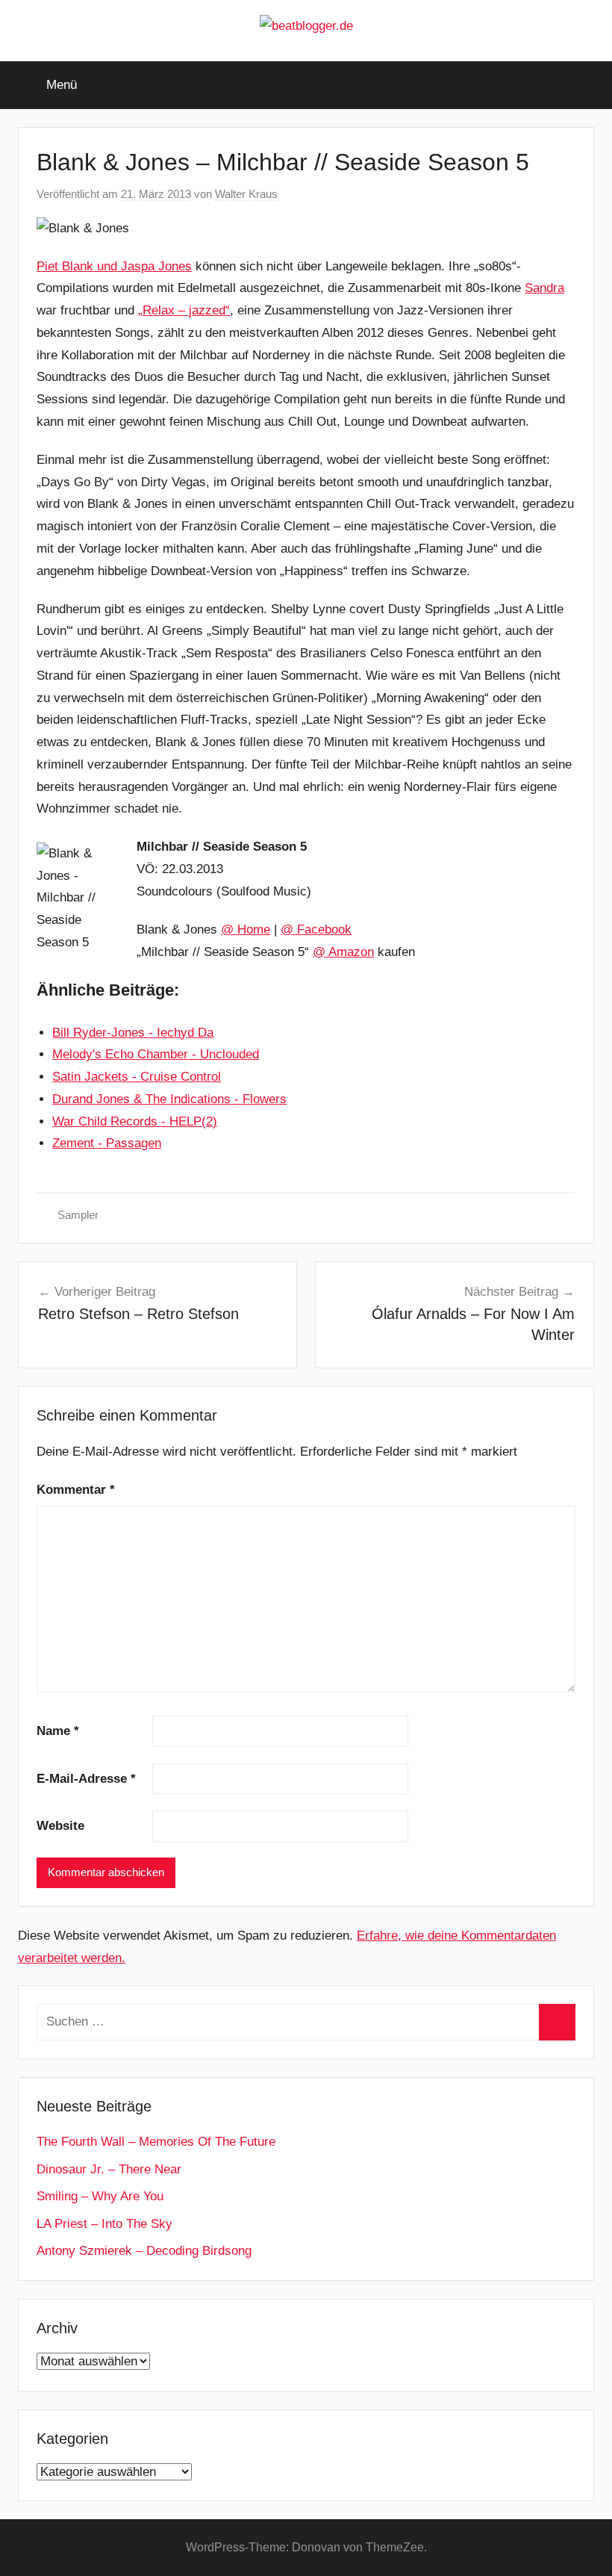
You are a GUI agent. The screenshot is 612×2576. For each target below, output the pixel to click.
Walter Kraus (246, 194)
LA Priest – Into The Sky (104, 2224)
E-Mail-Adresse (86, 1779)
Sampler (78, 1215)
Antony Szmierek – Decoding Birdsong (144, 2251)
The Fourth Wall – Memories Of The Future (156, 2142)
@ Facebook (316, 929)
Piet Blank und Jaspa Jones (114, 266)
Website (60, 1826)
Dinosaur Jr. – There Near (109, 2169)
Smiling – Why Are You (100, 2196)
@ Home (246, 929)
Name (58, 1731)
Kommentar (76, 1490)
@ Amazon (343, 952)
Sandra (544, 288)
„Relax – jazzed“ (184, 310)
